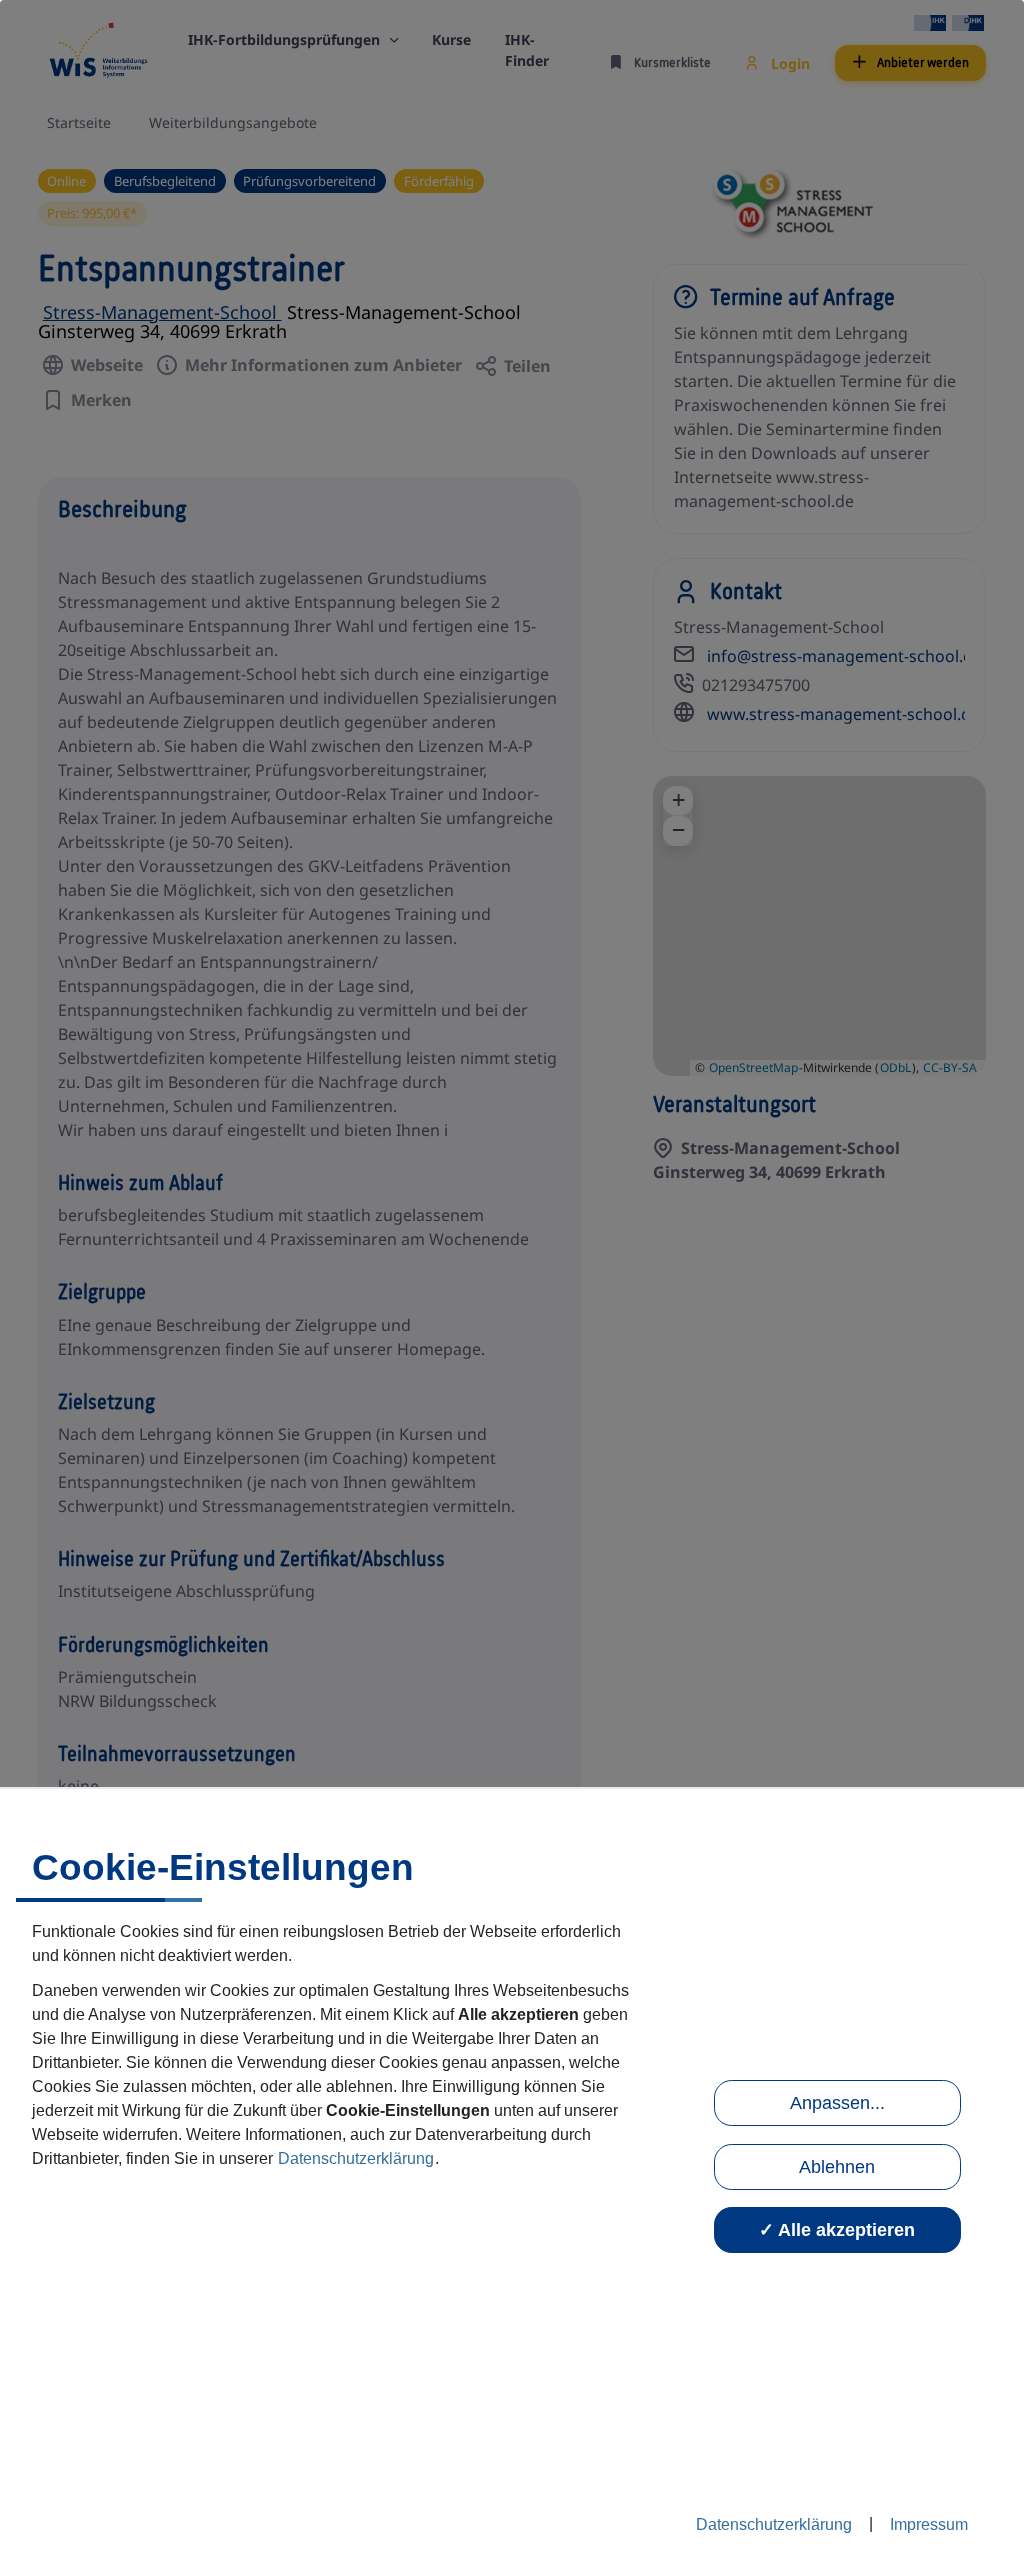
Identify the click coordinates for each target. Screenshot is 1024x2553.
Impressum (929, 2524)
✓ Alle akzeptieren (837, 2230)
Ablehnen (837, 2167)
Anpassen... (837, 2103)
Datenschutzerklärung (356, 2158)
